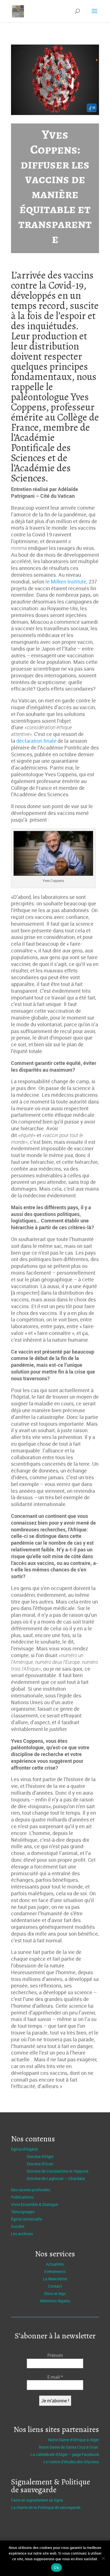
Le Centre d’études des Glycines (71, 2462)
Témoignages (23, 2212)
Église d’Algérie (24, 2149)
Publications (22, 2197)
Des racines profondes (31, 2190)
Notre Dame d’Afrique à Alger (74, 2440)
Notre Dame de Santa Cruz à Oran (69, 2447)
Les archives (22, 2234)
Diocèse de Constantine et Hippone (58, 2171)
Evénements (55, 2271)
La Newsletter (55, 2279)
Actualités (55, 2264)
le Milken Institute (66, 581)
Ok (56, 2568)
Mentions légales (55, 2301)
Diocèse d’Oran (40, 2164)
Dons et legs (55, 2293)
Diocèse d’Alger (40, 2156)
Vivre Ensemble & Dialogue (35, 2204)
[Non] (103, 2558)
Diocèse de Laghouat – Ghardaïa (56, 2178)
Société (18, 2226)
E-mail (55, 2377)
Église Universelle (27, 2219)
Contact (55, 2286)
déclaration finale (36, 741)
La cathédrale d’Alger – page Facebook (65, 2454)
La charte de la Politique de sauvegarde (46, 2507)
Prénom (55, 2355)
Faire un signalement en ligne (37, 2500)
